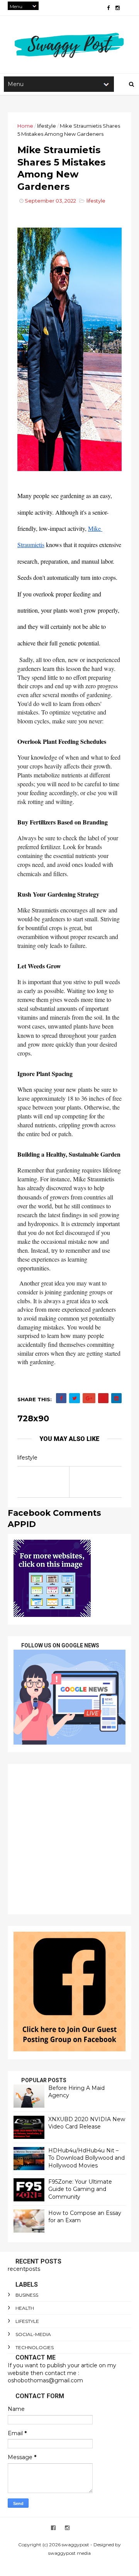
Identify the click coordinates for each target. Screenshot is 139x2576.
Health (25, 2308)
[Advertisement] (69, 1839)
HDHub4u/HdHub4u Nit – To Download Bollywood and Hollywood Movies (86, 2158)
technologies (35, 2347)
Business (27, 2295)
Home (25, 126)
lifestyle (47, 126)
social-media (33, 2334)
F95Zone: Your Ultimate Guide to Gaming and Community (80, 2189)
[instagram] (118, 8)
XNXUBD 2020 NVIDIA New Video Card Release (87, 2123)
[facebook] (108, 8)
